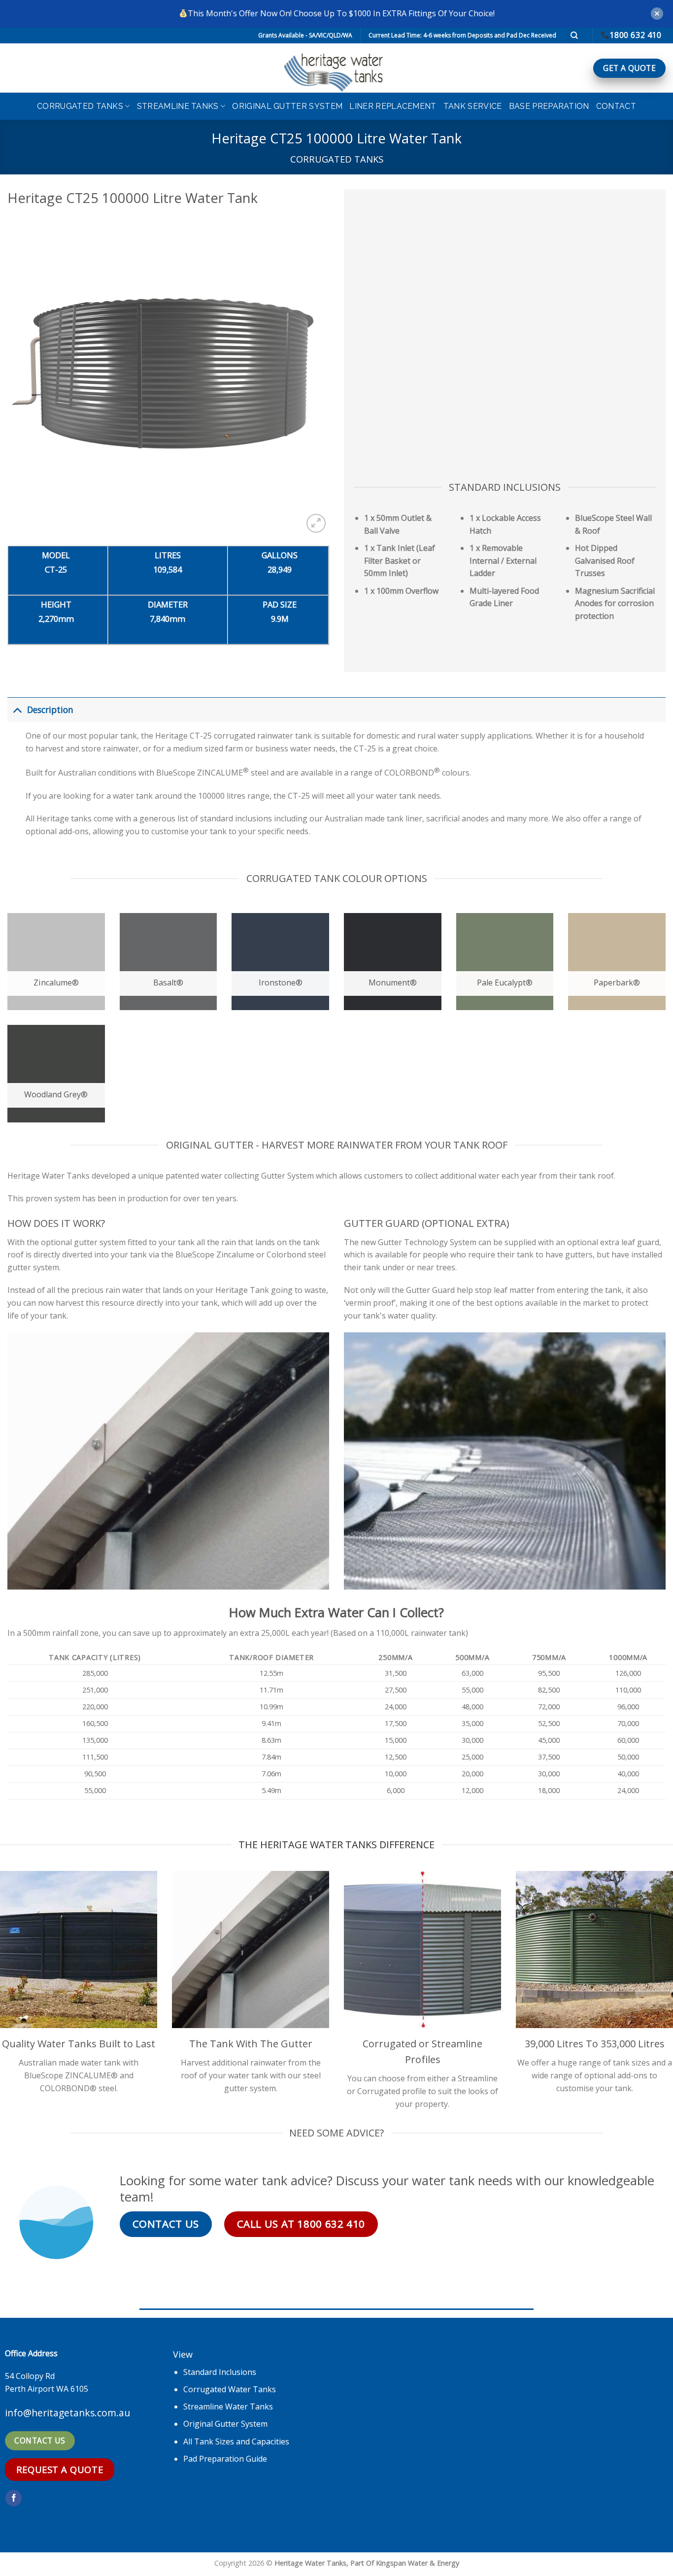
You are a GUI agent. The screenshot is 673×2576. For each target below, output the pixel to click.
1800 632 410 (635, 35)
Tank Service (473, 106)
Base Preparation (549, 106)
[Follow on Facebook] (14, 2498)
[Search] (574, 36)
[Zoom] (316, 524)
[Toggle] (17, 709)
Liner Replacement (393, 106)
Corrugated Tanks (80, 106)
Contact (616, 106)
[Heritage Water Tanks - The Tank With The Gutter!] (336, 68)
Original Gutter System (287, 106)
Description (50, 710)
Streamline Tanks (178, 106)
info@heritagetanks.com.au (67, 2413)
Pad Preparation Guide (225, 2459)
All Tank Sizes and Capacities (236, 2441)
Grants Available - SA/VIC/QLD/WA (305, 35)
